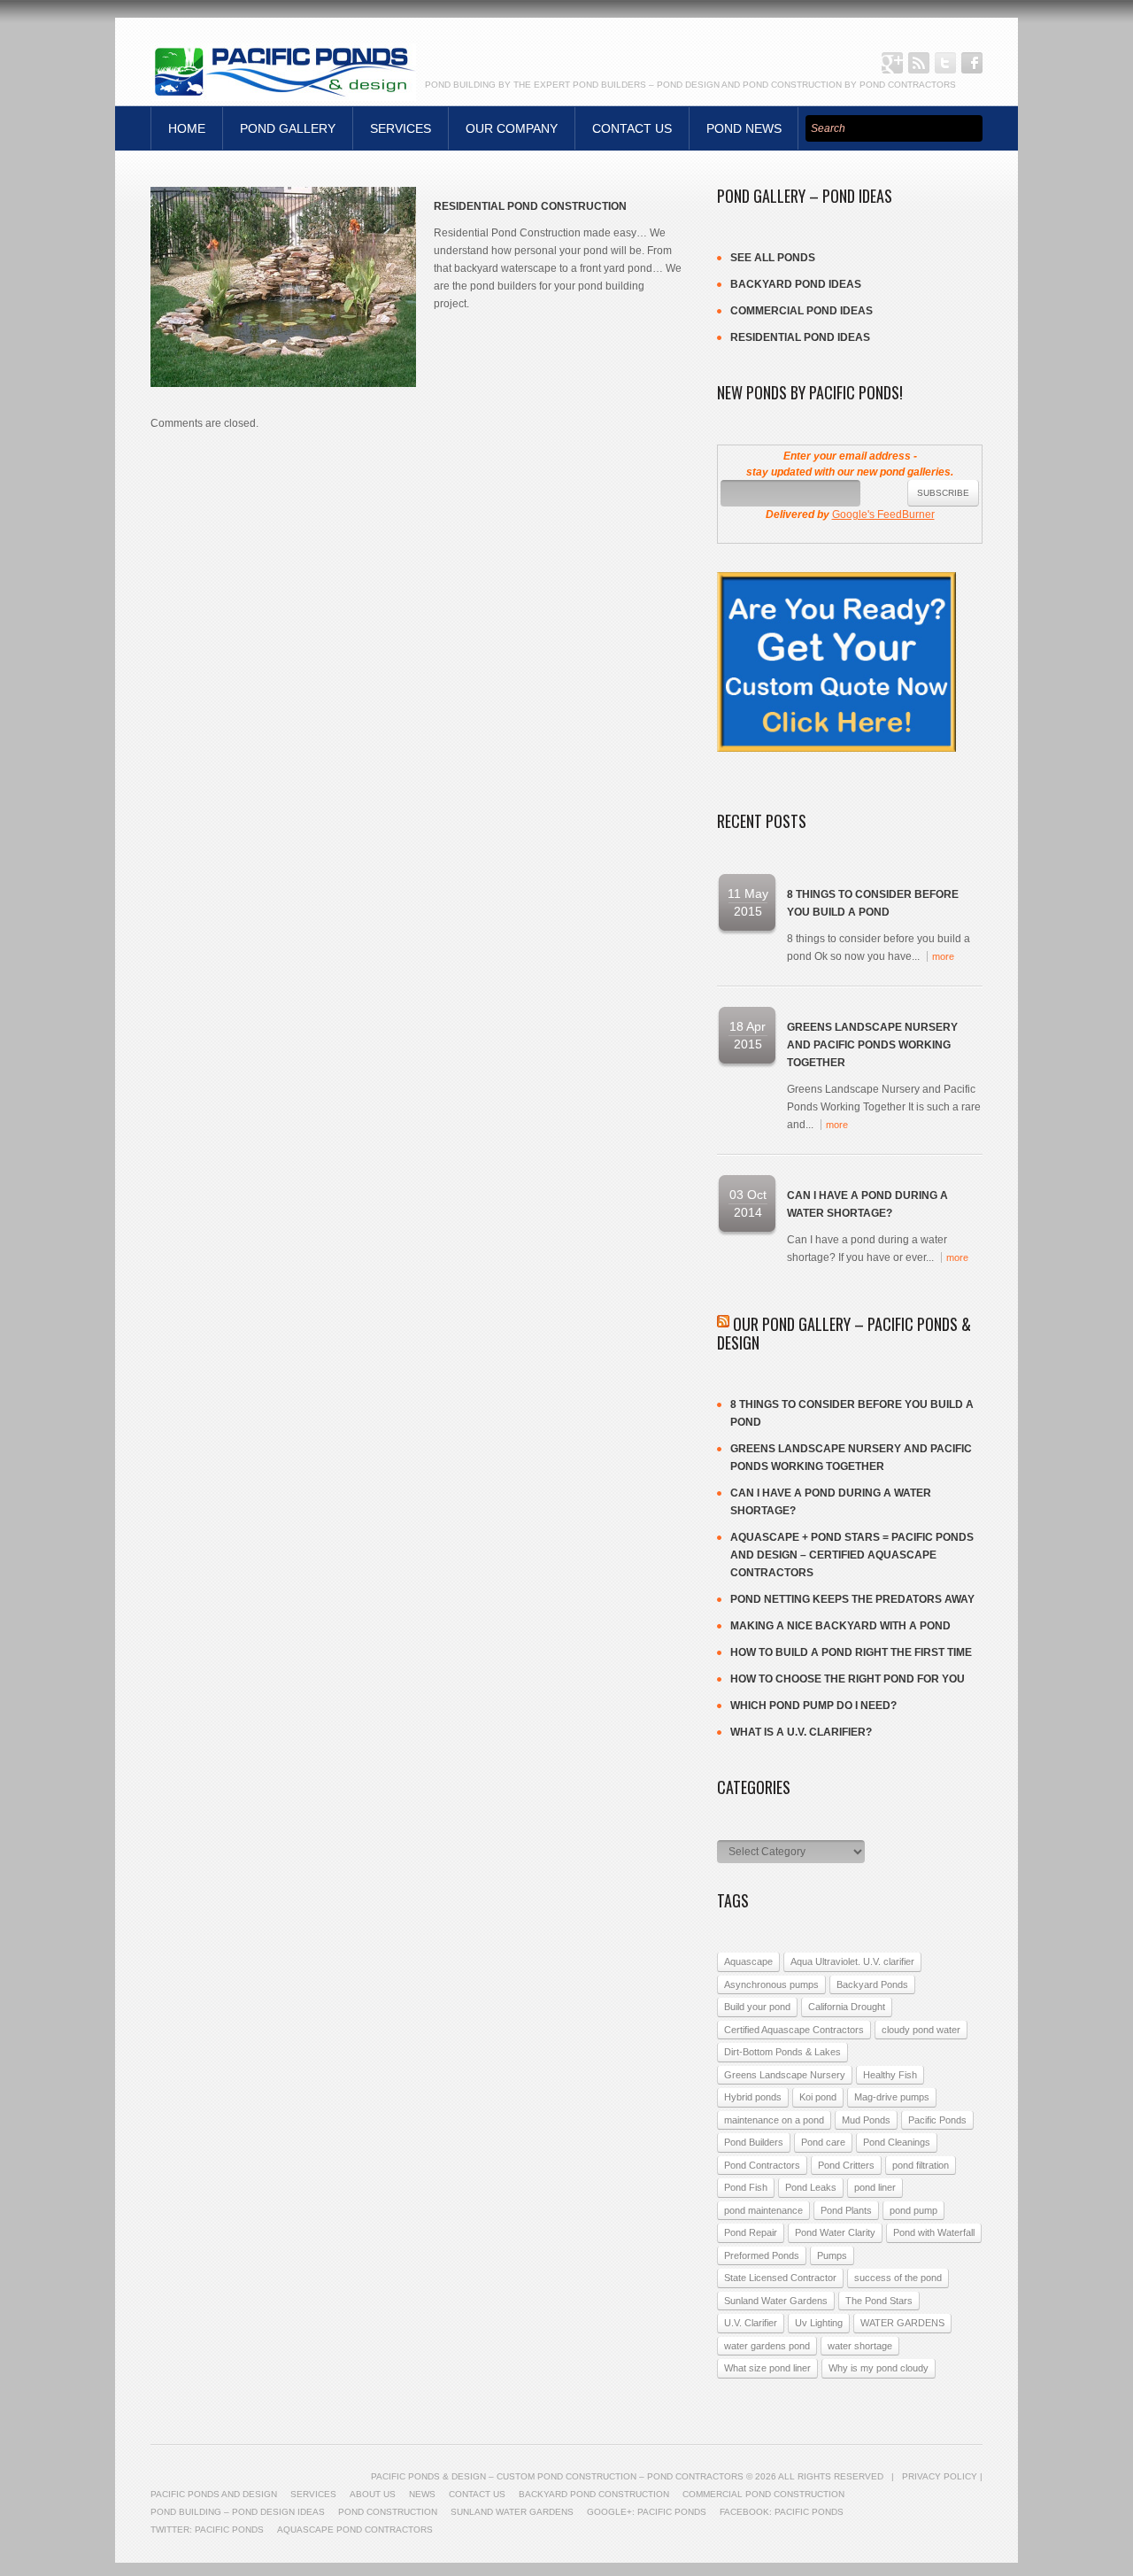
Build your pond (757, 2007)
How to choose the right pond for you (848, 1679)
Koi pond (818, 2097)
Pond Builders (754, 2142)
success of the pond (898, 2278)
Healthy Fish (890, 2075)
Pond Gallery (288, 128)
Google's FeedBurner (883, 514)
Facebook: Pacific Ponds (972, 63)
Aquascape (748, 1961)
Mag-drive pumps (892, 2097)
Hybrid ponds (753, 2097)
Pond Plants (846, 2210)
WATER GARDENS (902, 2323)
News (422, 2494)
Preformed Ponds (762, 2255)
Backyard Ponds (872, 1984)
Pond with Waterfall (934, 2232)
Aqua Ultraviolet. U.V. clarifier (852, 1961)
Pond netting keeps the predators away (852, 1599)
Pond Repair (751, 2232)
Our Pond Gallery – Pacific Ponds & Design (844, 1334)
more (943, 956)
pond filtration (921, 2165)
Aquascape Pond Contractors (355, 2530)
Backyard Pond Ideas (796, 284)
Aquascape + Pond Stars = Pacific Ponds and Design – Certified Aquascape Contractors (852, 1555)
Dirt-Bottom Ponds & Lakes (782, 2052)
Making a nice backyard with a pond (840, 1626)
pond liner (875, 2187)
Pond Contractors (762, 2165)
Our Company (512, 128)
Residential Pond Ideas (800, 337)
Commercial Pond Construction (763, 2494)
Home (187, 128)
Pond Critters (846, 2165)
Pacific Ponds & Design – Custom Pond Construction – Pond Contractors (557, 2476)
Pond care (823, 2142)
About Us (373, 2494)
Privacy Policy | (942, 2476)
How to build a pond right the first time (851, 1652)
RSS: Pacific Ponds (919, 63)
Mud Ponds (866, 2120)
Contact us (632, 128)
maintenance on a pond (774, 2120)
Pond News (744, 128)
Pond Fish (746, 2187)
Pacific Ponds (937, 2120)
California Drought (847, 2007)
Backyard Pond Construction (594, 2494)
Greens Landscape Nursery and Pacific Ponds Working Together (872, 1045)
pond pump (913, 2210)
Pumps (832, 2255)
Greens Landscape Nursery (785, 2075)
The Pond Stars (879, 2301)
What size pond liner (767, 2368)
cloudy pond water (921, 2030)
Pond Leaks (811, 2187)
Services (401, 128)
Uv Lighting (819, 2323)
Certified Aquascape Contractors (794, 2030)
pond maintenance (763, 2210)
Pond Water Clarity (835, 2232)
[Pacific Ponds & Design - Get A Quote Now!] (836, 581)
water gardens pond (767, 2346)
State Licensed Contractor (780, 2278)
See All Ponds (773, 258)
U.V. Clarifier (751, 2323)
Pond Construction (388, 2512)
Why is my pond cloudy (879, 2368)
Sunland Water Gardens (776, 2301)
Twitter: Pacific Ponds (945, 63)
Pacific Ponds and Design (214, 2494)
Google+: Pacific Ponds (892, 63)
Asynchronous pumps (771, 1984)
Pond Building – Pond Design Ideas (238, 2512)
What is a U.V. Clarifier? (801, 1732)
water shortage (860, 2346)
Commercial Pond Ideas (802, 311)
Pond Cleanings (897, 2142)
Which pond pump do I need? (813, 1706)
